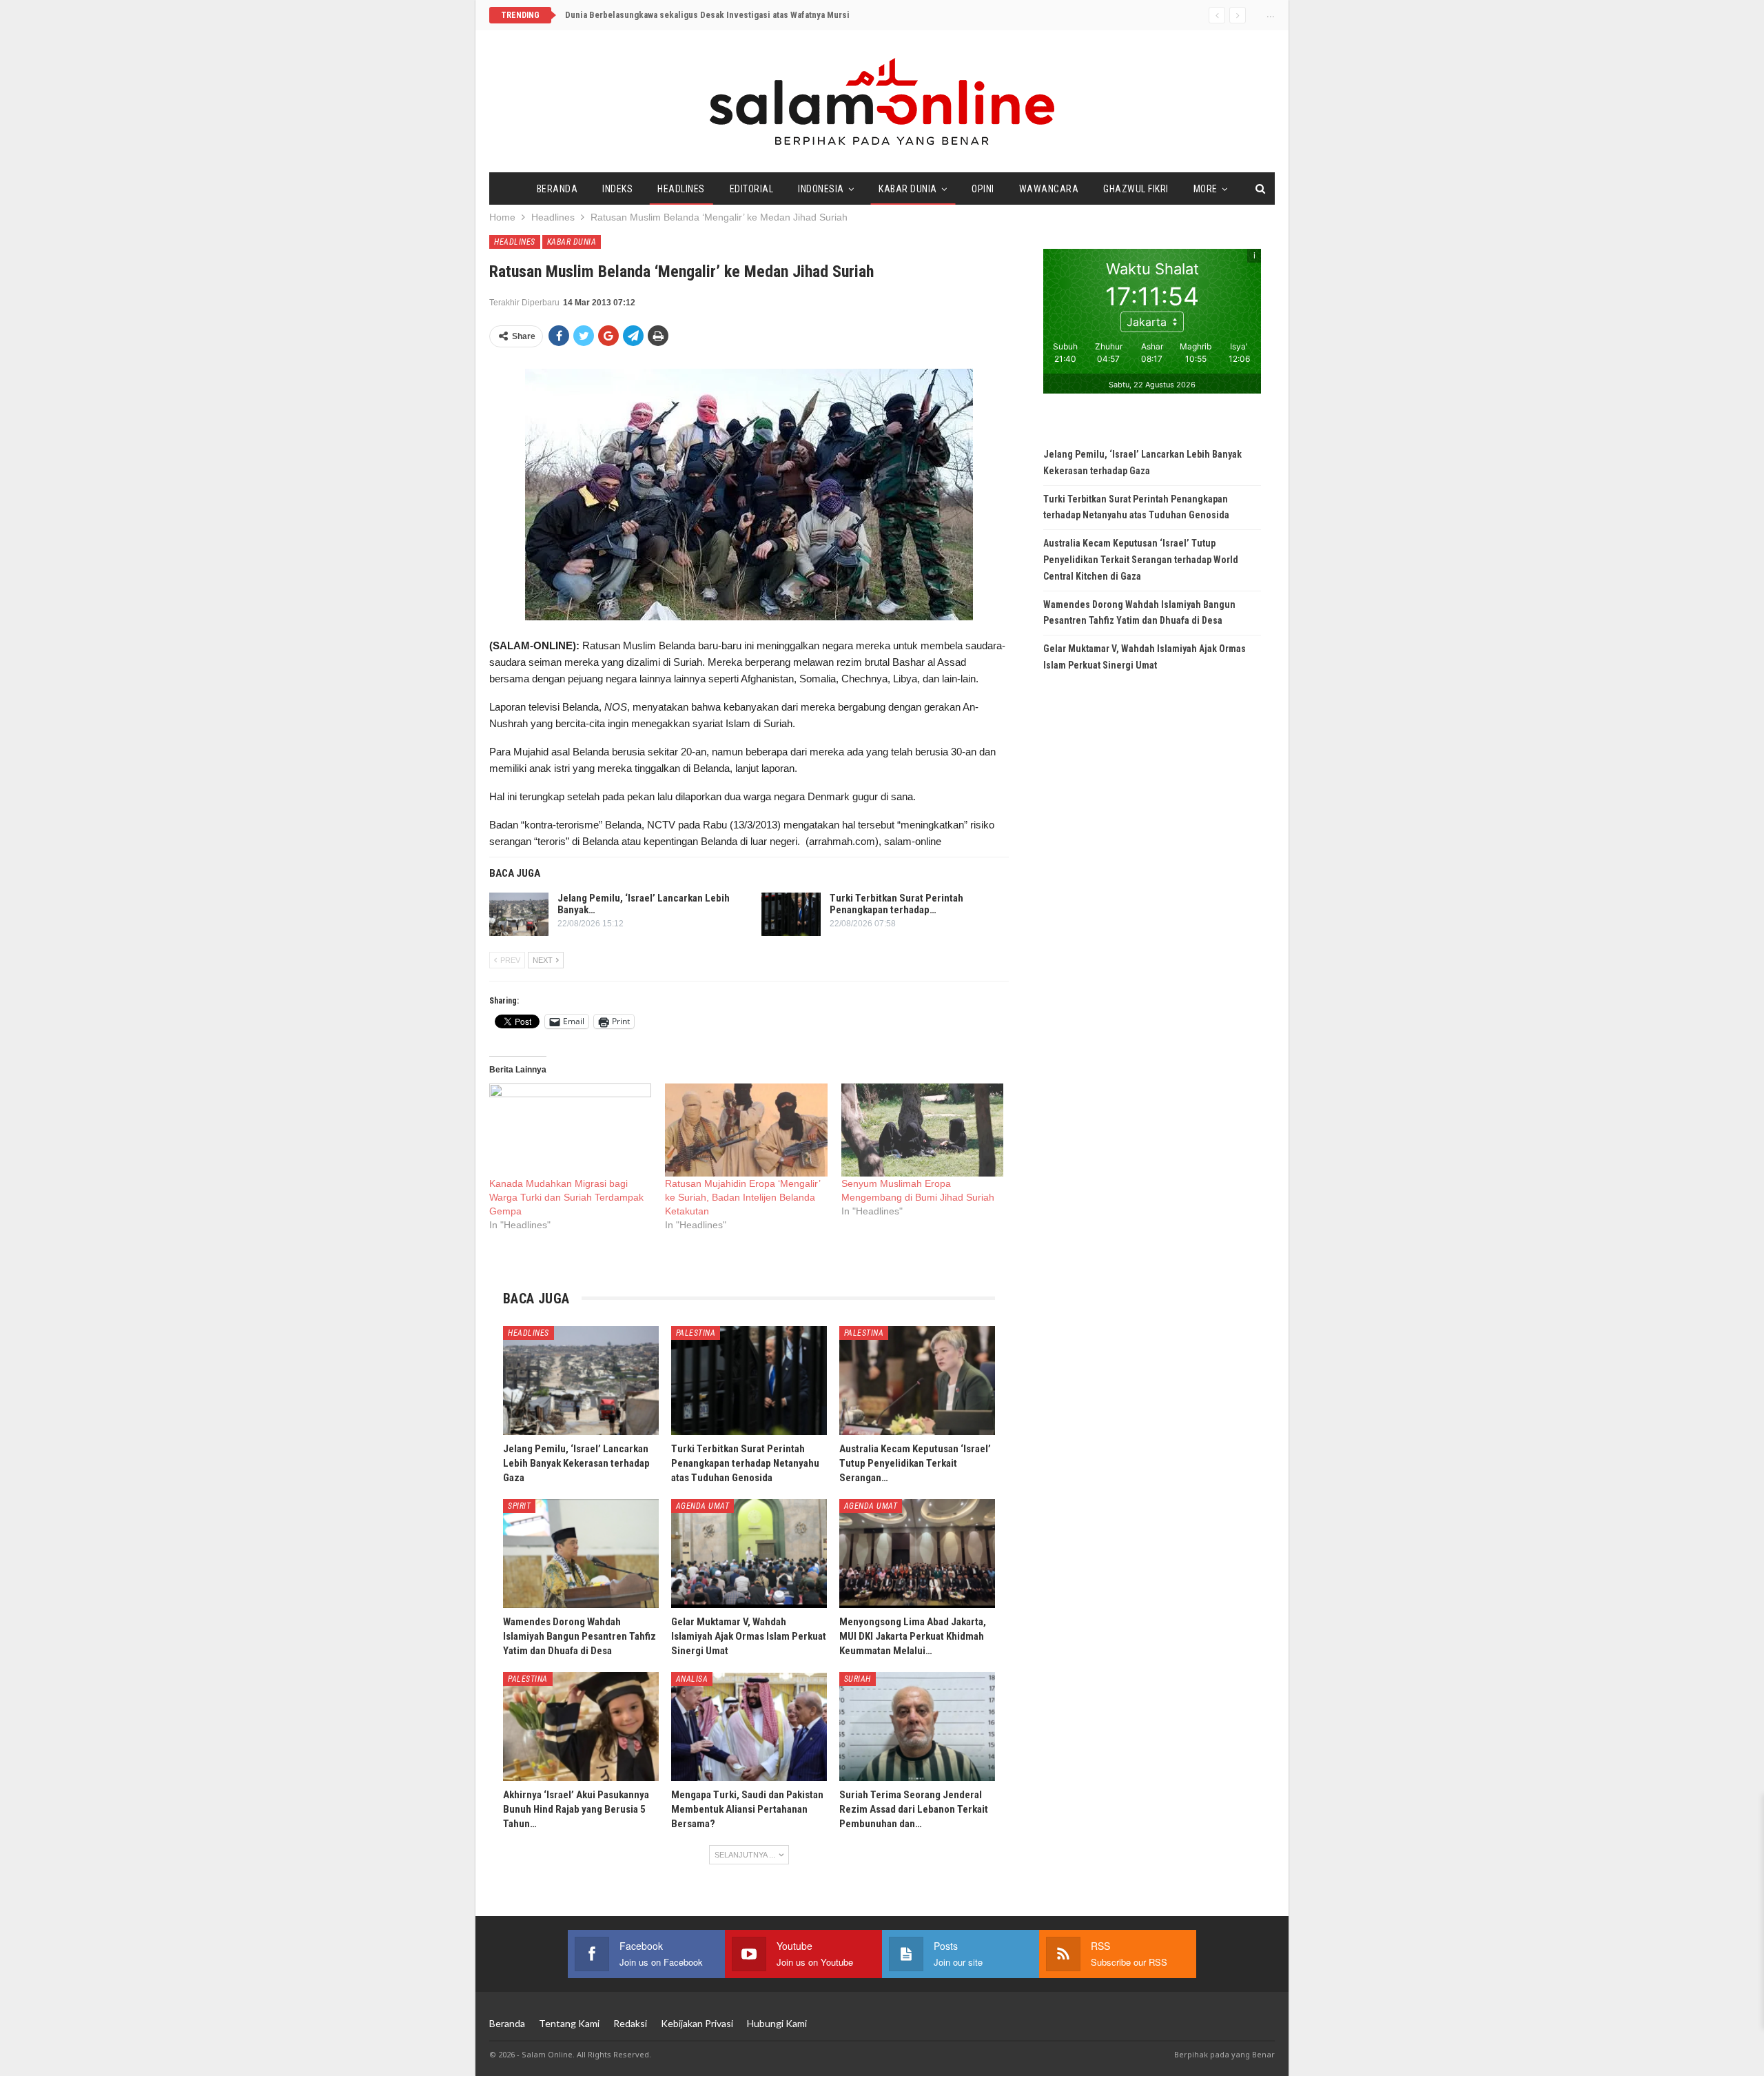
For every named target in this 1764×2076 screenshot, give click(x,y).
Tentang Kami (569, 2023)
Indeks (617, 189)
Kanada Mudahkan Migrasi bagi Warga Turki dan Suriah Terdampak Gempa (566, 1197)
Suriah (858, 1679)
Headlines (681, 189)
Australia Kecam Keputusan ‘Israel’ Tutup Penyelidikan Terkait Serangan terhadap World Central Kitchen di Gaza (1141, 560)
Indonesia (821, 189)
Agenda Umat (703, 1506)
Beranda (557, 189)
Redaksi (630, 2023)
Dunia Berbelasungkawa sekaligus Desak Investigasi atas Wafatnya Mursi (707, 15)
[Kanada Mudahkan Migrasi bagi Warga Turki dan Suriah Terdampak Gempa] (570, 1130)
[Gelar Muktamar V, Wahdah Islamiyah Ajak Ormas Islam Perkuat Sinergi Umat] (749, 1554)
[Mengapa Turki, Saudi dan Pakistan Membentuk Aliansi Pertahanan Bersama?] (749, 1727)
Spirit (519, 1506)
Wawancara (1049, 189)
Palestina (696, 1333)
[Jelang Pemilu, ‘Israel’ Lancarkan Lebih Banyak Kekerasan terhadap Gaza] (519, 915)
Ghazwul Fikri (1136, 189)
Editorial (752, 189)
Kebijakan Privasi (697, 2023)
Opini (983, 189)
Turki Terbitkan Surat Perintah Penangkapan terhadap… (896, 904)
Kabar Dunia (908, 189)
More (1206, 189)
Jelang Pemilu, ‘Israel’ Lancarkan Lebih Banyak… (644, 904)
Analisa (692, 1679)
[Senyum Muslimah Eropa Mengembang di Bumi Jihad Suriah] (922, 1130)
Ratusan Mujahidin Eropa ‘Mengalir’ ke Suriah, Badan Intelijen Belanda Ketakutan (742, 1197)
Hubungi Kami (777, 2023)
